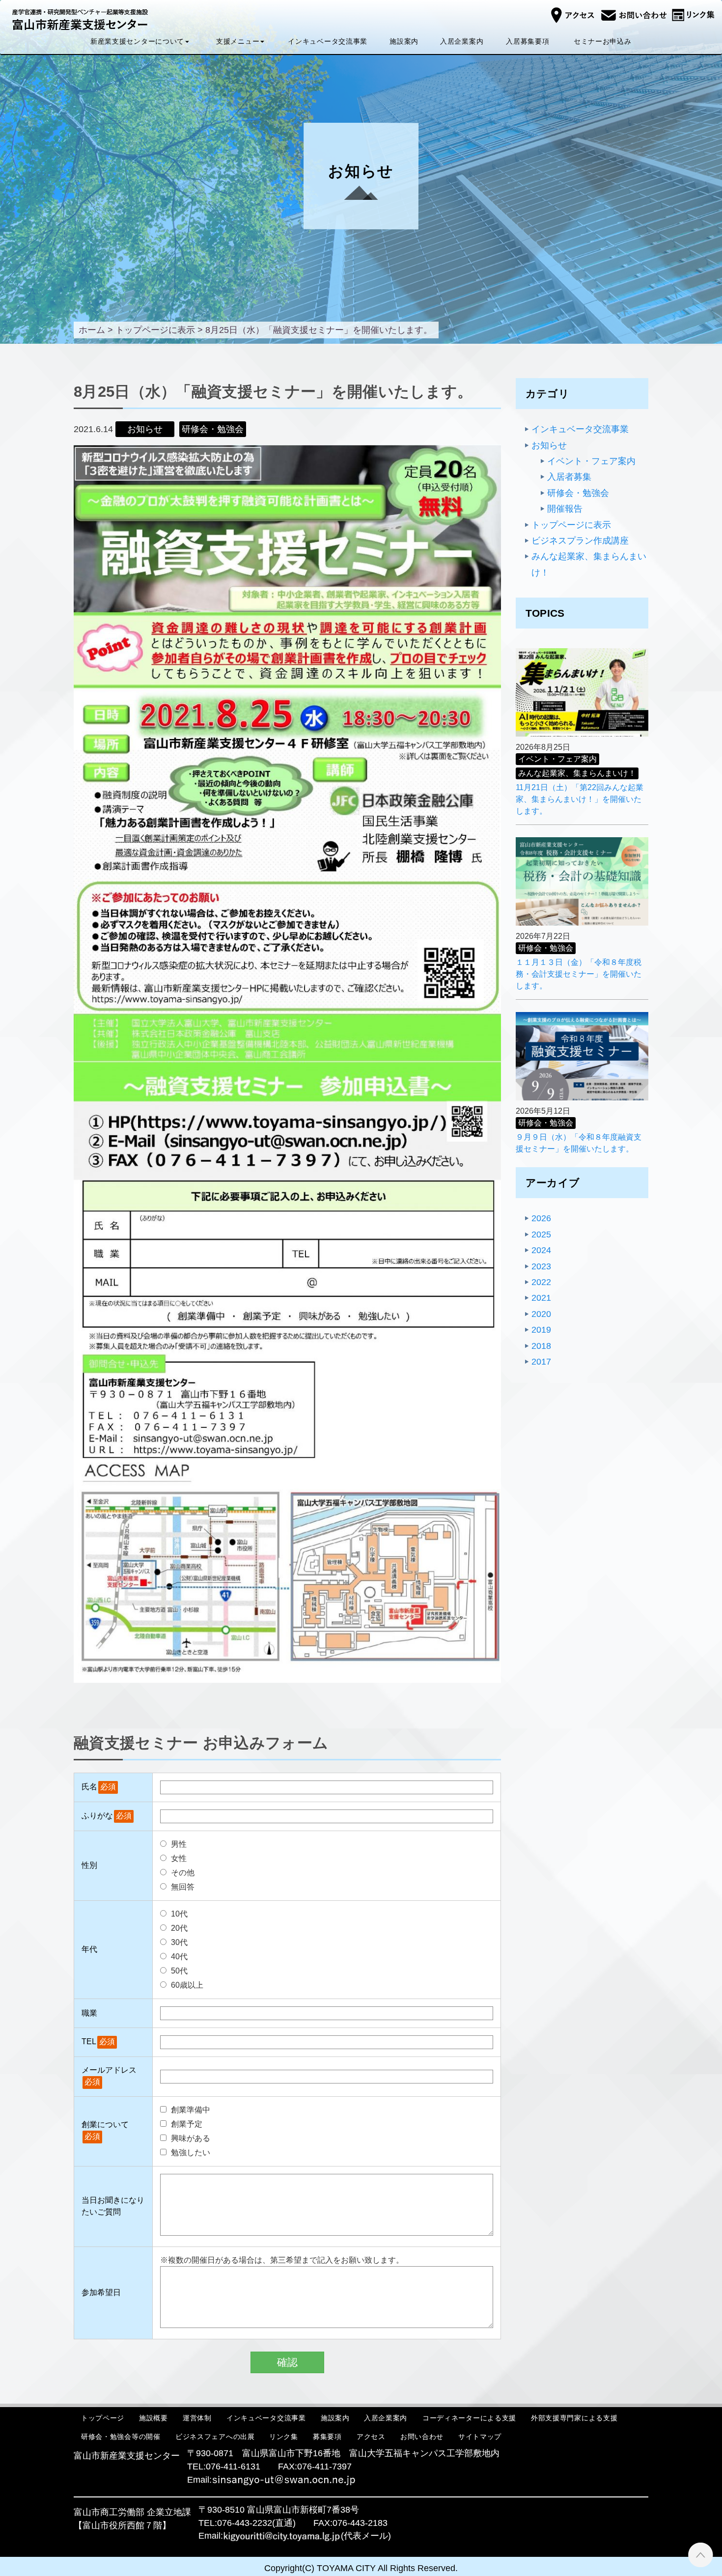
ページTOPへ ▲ (701, 2555)
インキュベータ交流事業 (328, 41)
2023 (541, 1266)
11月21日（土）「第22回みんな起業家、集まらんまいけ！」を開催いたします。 (580, 799)
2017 (541, 1362)
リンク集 (284, 2437)
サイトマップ (480, 2437)
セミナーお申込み (603, 41)
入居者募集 (569, 477)
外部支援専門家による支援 (574, 2418)
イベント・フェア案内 (591, 461)
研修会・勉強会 (578, 493)
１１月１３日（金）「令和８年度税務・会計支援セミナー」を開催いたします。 (579, 974)
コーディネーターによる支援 (469, 2418)
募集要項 (327, 2437)
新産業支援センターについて (137, 41)
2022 (541, 1282)
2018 (541, 1346)
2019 (541, 1330)
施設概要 (153, 2418)
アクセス (371, 2437)
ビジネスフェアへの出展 (215, 2437)
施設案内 (404, 41)
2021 (541, 1298)
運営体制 (197, 2418)
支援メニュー (238, 41)
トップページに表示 (571, 525)
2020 (541, 1314)
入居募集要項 (528, 41)
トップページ (103, 2418)
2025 (541, 1234)
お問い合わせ (422, 2437)
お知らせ (549, 445)
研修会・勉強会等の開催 (121, 2437)
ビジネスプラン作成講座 (580, 541)
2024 (541, 1250)
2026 (541, 1218)
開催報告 (565, 509)
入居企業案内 (462, 41)
